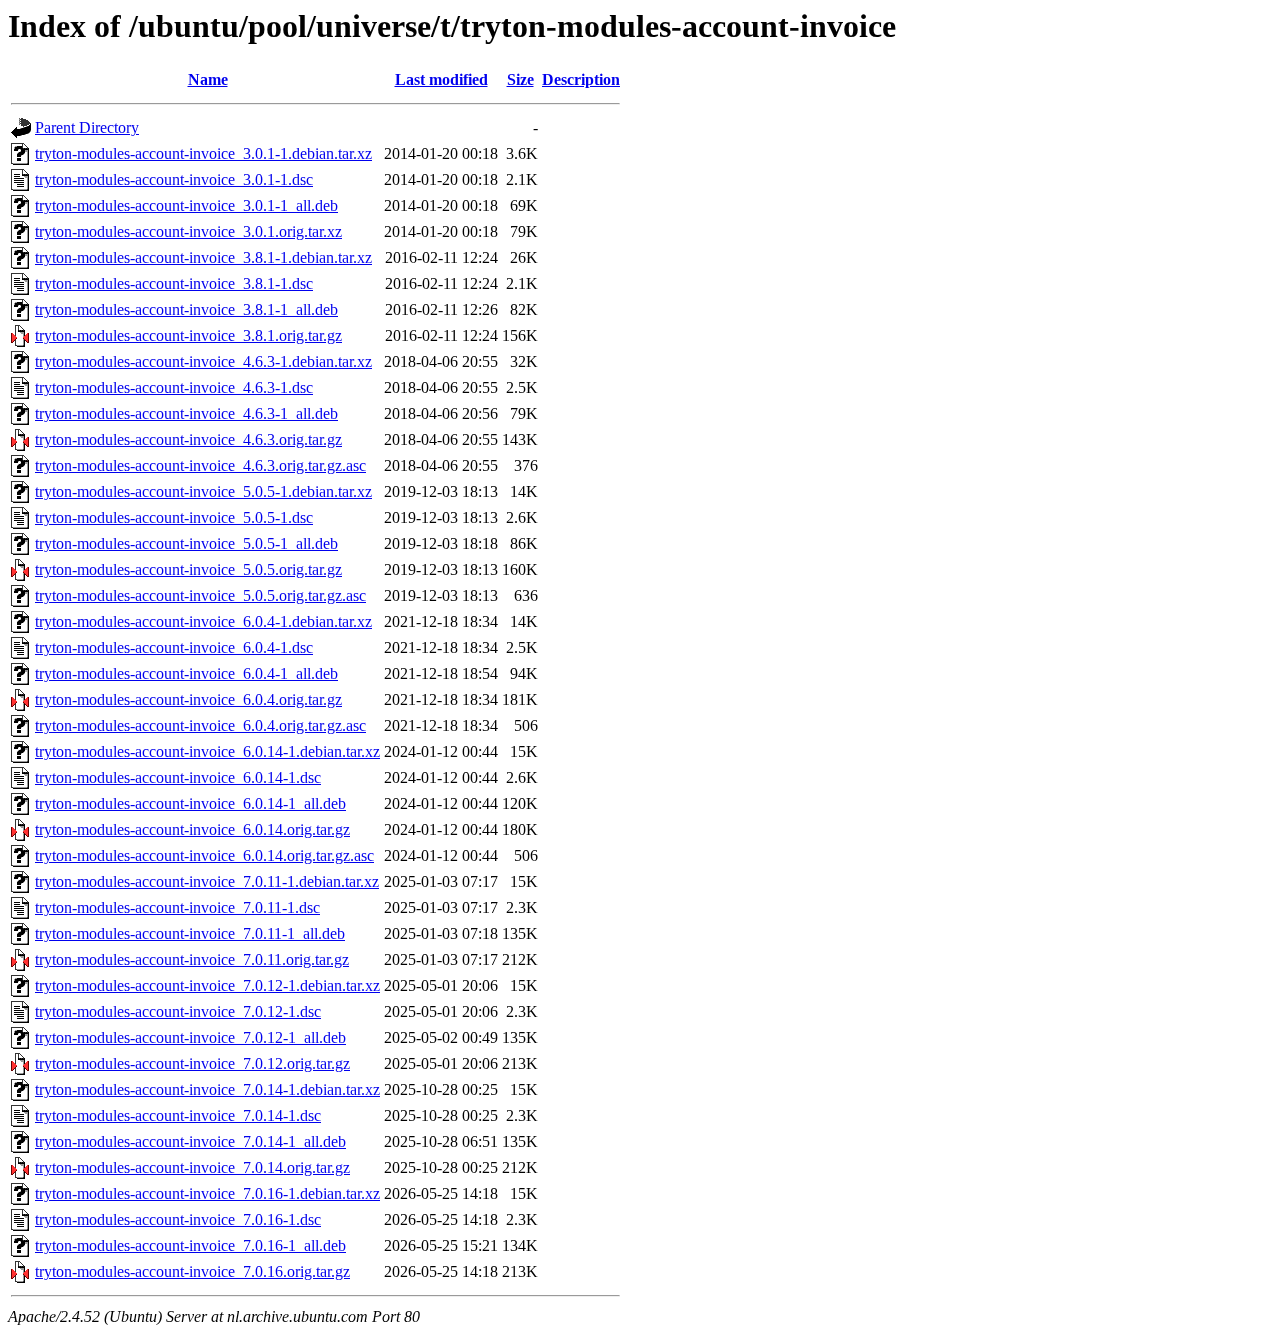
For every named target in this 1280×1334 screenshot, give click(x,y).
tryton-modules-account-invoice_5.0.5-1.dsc (174, 517)
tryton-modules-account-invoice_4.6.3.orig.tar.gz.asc (200, 465)
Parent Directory (87, 127)
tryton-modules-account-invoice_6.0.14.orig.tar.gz (192, 829)
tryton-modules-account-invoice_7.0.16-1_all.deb (190, 1245)
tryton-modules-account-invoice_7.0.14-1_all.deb (190, 1141)
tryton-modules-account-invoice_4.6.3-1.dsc (174, 387)
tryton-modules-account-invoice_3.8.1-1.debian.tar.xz (203, 257)
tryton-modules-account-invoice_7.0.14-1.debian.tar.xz (207, 1089)
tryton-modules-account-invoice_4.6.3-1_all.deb (186, 413)
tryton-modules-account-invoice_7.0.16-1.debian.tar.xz (207, 1193)
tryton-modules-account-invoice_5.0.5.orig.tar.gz (188, 569)
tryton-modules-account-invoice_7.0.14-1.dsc (178, 1115)
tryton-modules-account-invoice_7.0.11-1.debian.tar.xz (207, 881)
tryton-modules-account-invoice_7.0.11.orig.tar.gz (192, 959)
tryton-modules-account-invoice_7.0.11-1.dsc (177, 907)
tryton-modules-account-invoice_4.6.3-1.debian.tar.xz (203, 361)
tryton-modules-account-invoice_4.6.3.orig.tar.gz (188, 439)
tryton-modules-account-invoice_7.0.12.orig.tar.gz (192, 1063)
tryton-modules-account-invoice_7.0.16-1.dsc (178, 1219)
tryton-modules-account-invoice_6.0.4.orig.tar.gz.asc (200, 725)
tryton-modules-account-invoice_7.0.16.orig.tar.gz (192, 1271)
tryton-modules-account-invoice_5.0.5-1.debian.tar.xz (203, 491)
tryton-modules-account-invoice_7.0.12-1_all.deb (190, 1037)
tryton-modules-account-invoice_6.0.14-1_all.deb (190, 803)
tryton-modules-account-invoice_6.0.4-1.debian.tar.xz (203, 621)
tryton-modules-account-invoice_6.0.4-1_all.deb (186, 673)
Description (581, 79)
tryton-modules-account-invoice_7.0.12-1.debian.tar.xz (207, 985)
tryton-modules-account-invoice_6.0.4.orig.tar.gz (188, 699)
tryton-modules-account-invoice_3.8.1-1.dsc (174, 283)
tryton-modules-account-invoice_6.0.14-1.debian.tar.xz (207, 751)
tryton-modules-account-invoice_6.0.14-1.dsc (178, 777)
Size (520, 79)
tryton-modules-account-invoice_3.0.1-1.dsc (174, 179)
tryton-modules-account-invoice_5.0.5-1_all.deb (186, 543)
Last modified (441, 79)
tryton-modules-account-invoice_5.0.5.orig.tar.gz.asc (200, 595)
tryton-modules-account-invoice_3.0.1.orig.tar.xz (188, 231)
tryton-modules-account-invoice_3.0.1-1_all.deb (186, 205)
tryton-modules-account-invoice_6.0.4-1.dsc (174, 647)
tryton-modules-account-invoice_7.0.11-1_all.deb (190, 933)
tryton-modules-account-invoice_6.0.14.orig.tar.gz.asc (204, 855)
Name (208, 79)
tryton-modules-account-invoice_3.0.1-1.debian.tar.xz (203, 153)
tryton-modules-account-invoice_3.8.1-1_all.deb (186, 309)
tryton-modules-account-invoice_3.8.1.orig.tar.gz (188, 335)
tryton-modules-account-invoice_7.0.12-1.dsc (178, 1011)
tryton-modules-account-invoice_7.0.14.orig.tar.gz (192, 1167)
